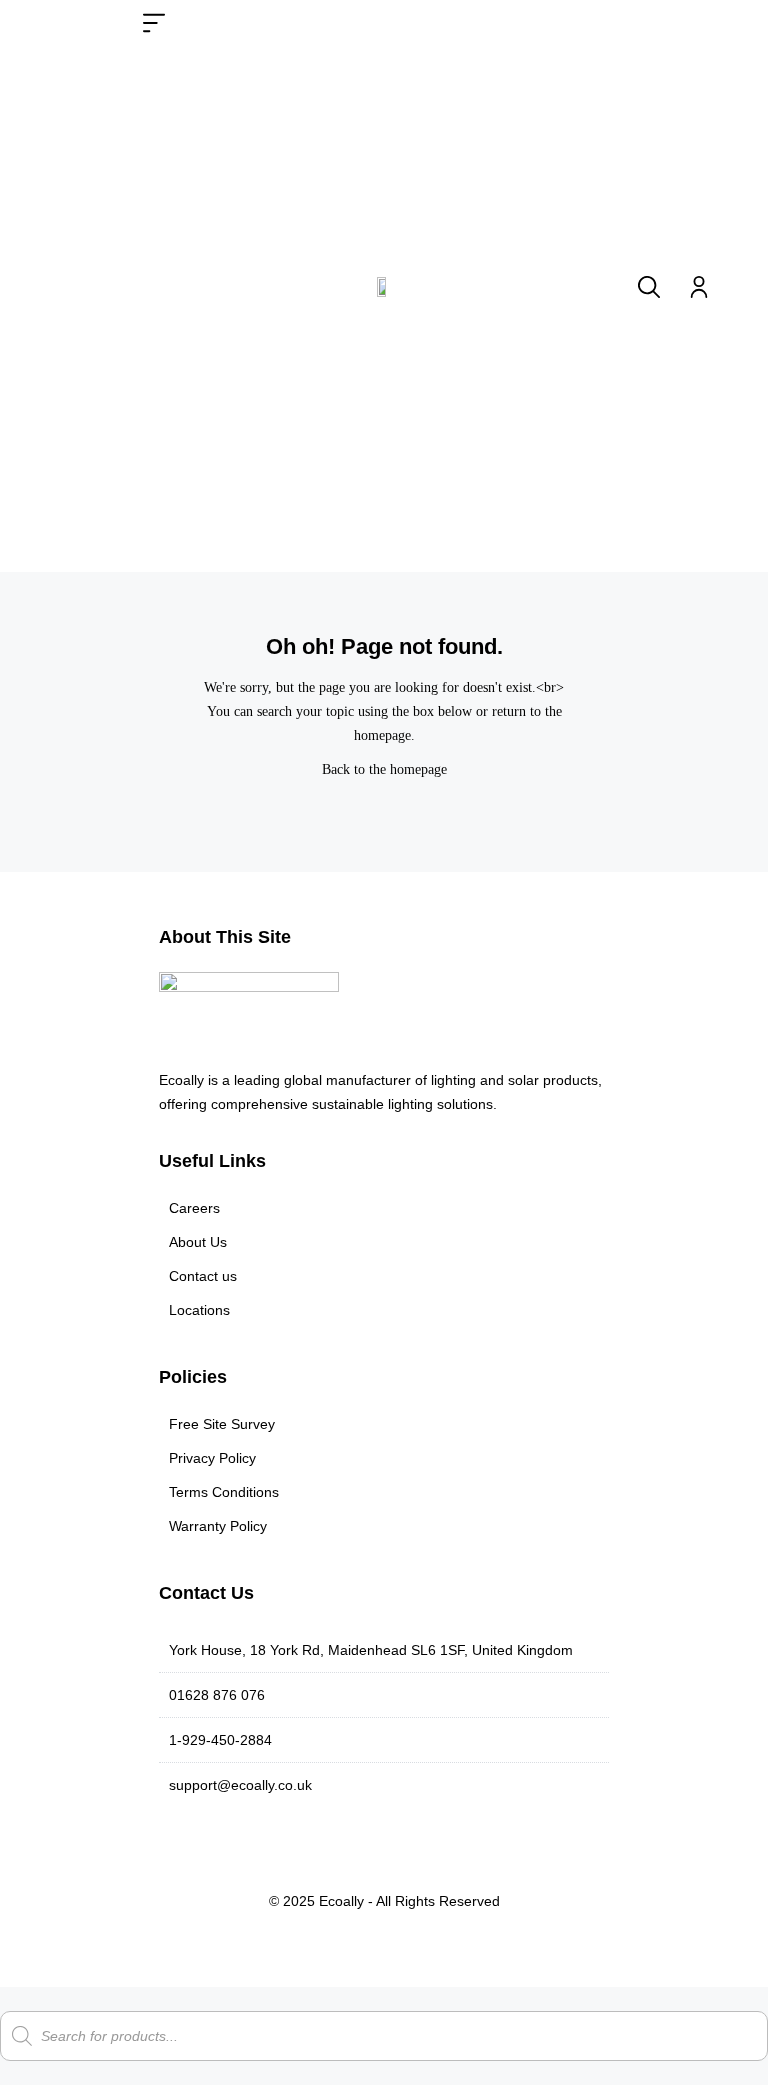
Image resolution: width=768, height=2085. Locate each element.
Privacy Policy (212, 1458)
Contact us (203, 1276)
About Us (198, 1242)
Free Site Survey (222, 1424)
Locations (199, 1310)
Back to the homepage (384, 769)
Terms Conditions (224, 1492)
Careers (194, 1208)
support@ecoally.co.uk (240, 1785)
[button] (154, 26)
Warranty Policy (218, 1526)
